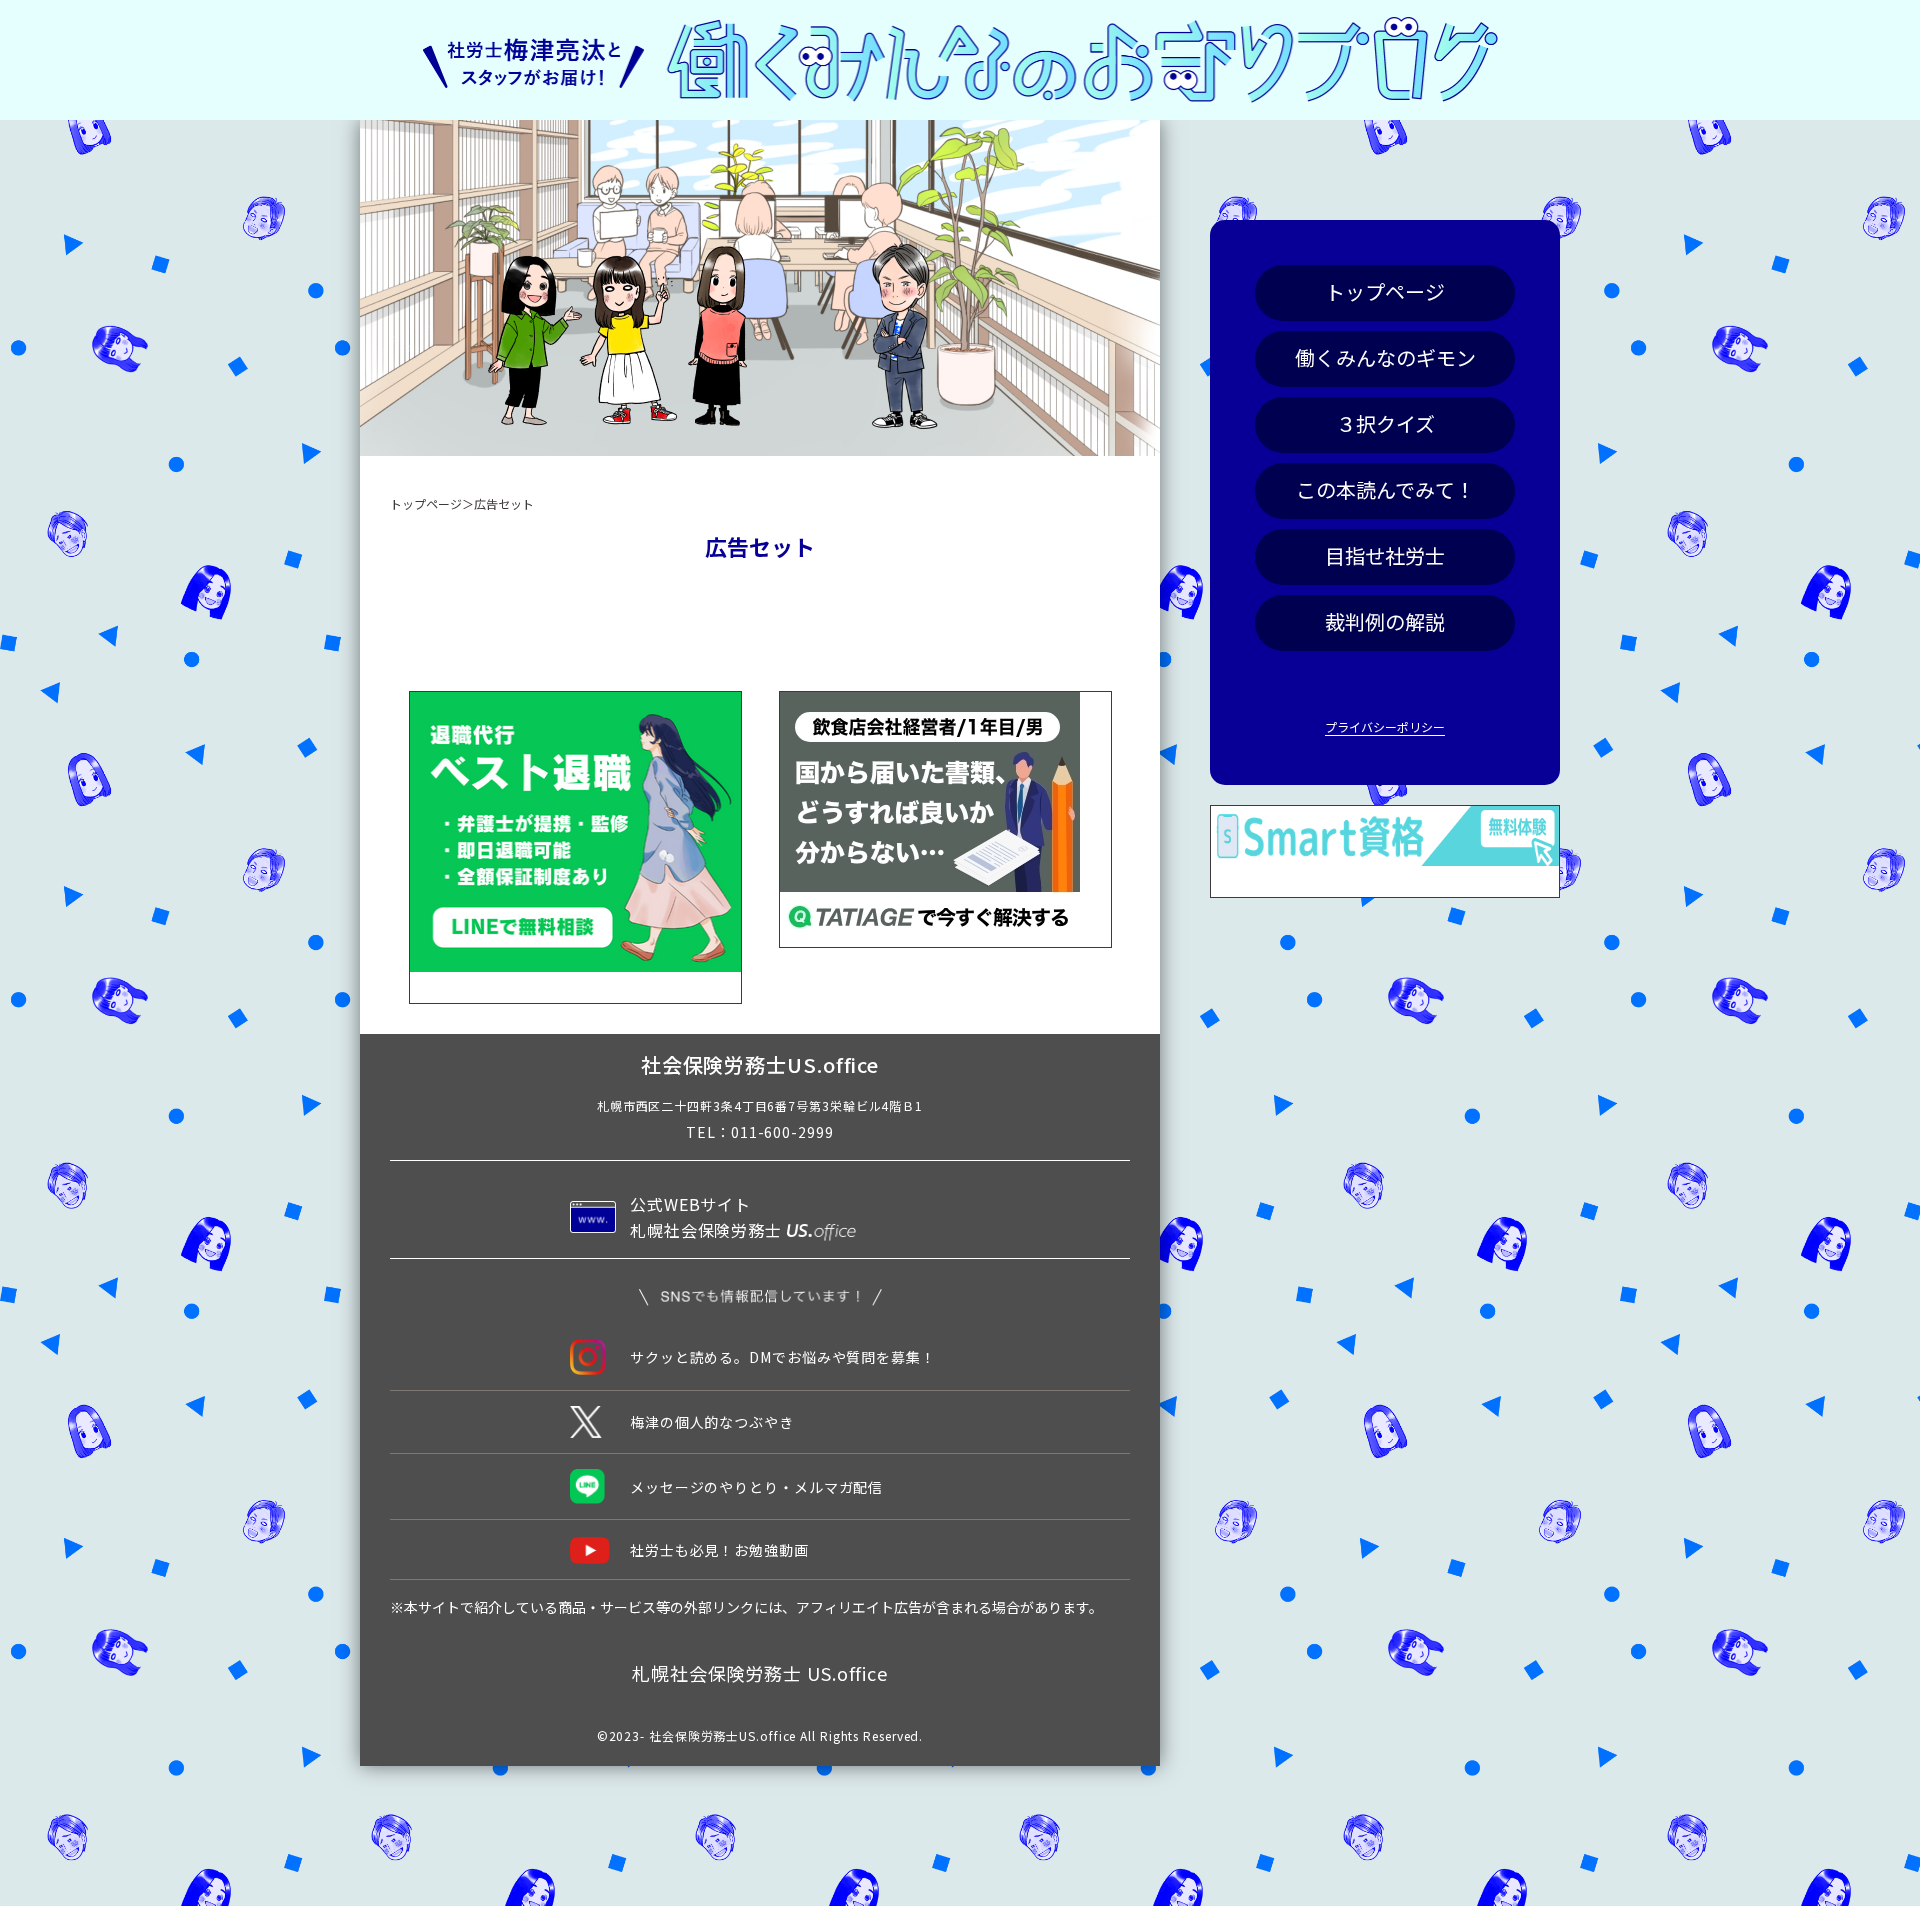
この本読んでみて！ (1385, 489)
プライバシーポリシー (1385, 726)
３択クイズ (1385, 423)
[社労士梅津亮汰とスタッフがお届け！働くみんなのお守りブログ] (960, 59)
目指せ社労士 (1385, 555)
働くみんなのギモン (1385, 357)
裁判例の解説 (1385, 621)
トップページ (1385, 291)
